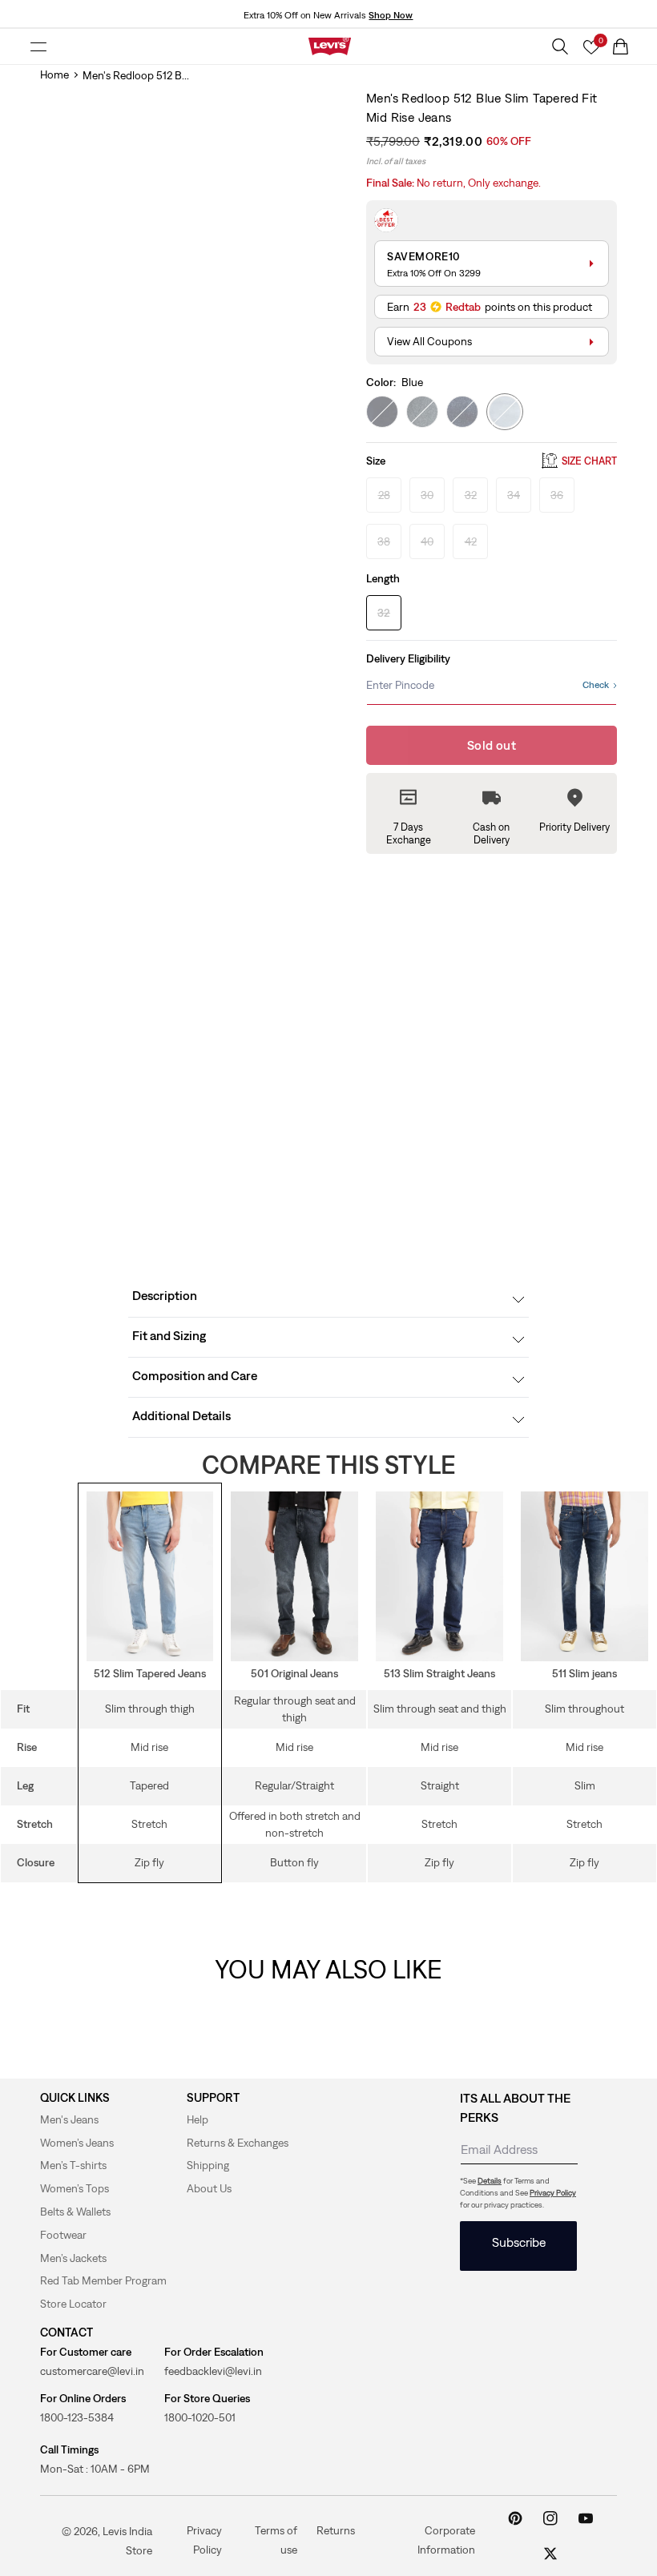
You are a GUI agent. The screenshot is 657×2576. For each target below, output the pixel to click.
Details (490, 2181)
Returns (336, 2530)
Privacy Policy (553, 2193)
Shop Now (391, 15)
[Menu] (38, 46)
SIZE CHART (589, 461)
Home (54, 74)
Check (596, 685)
